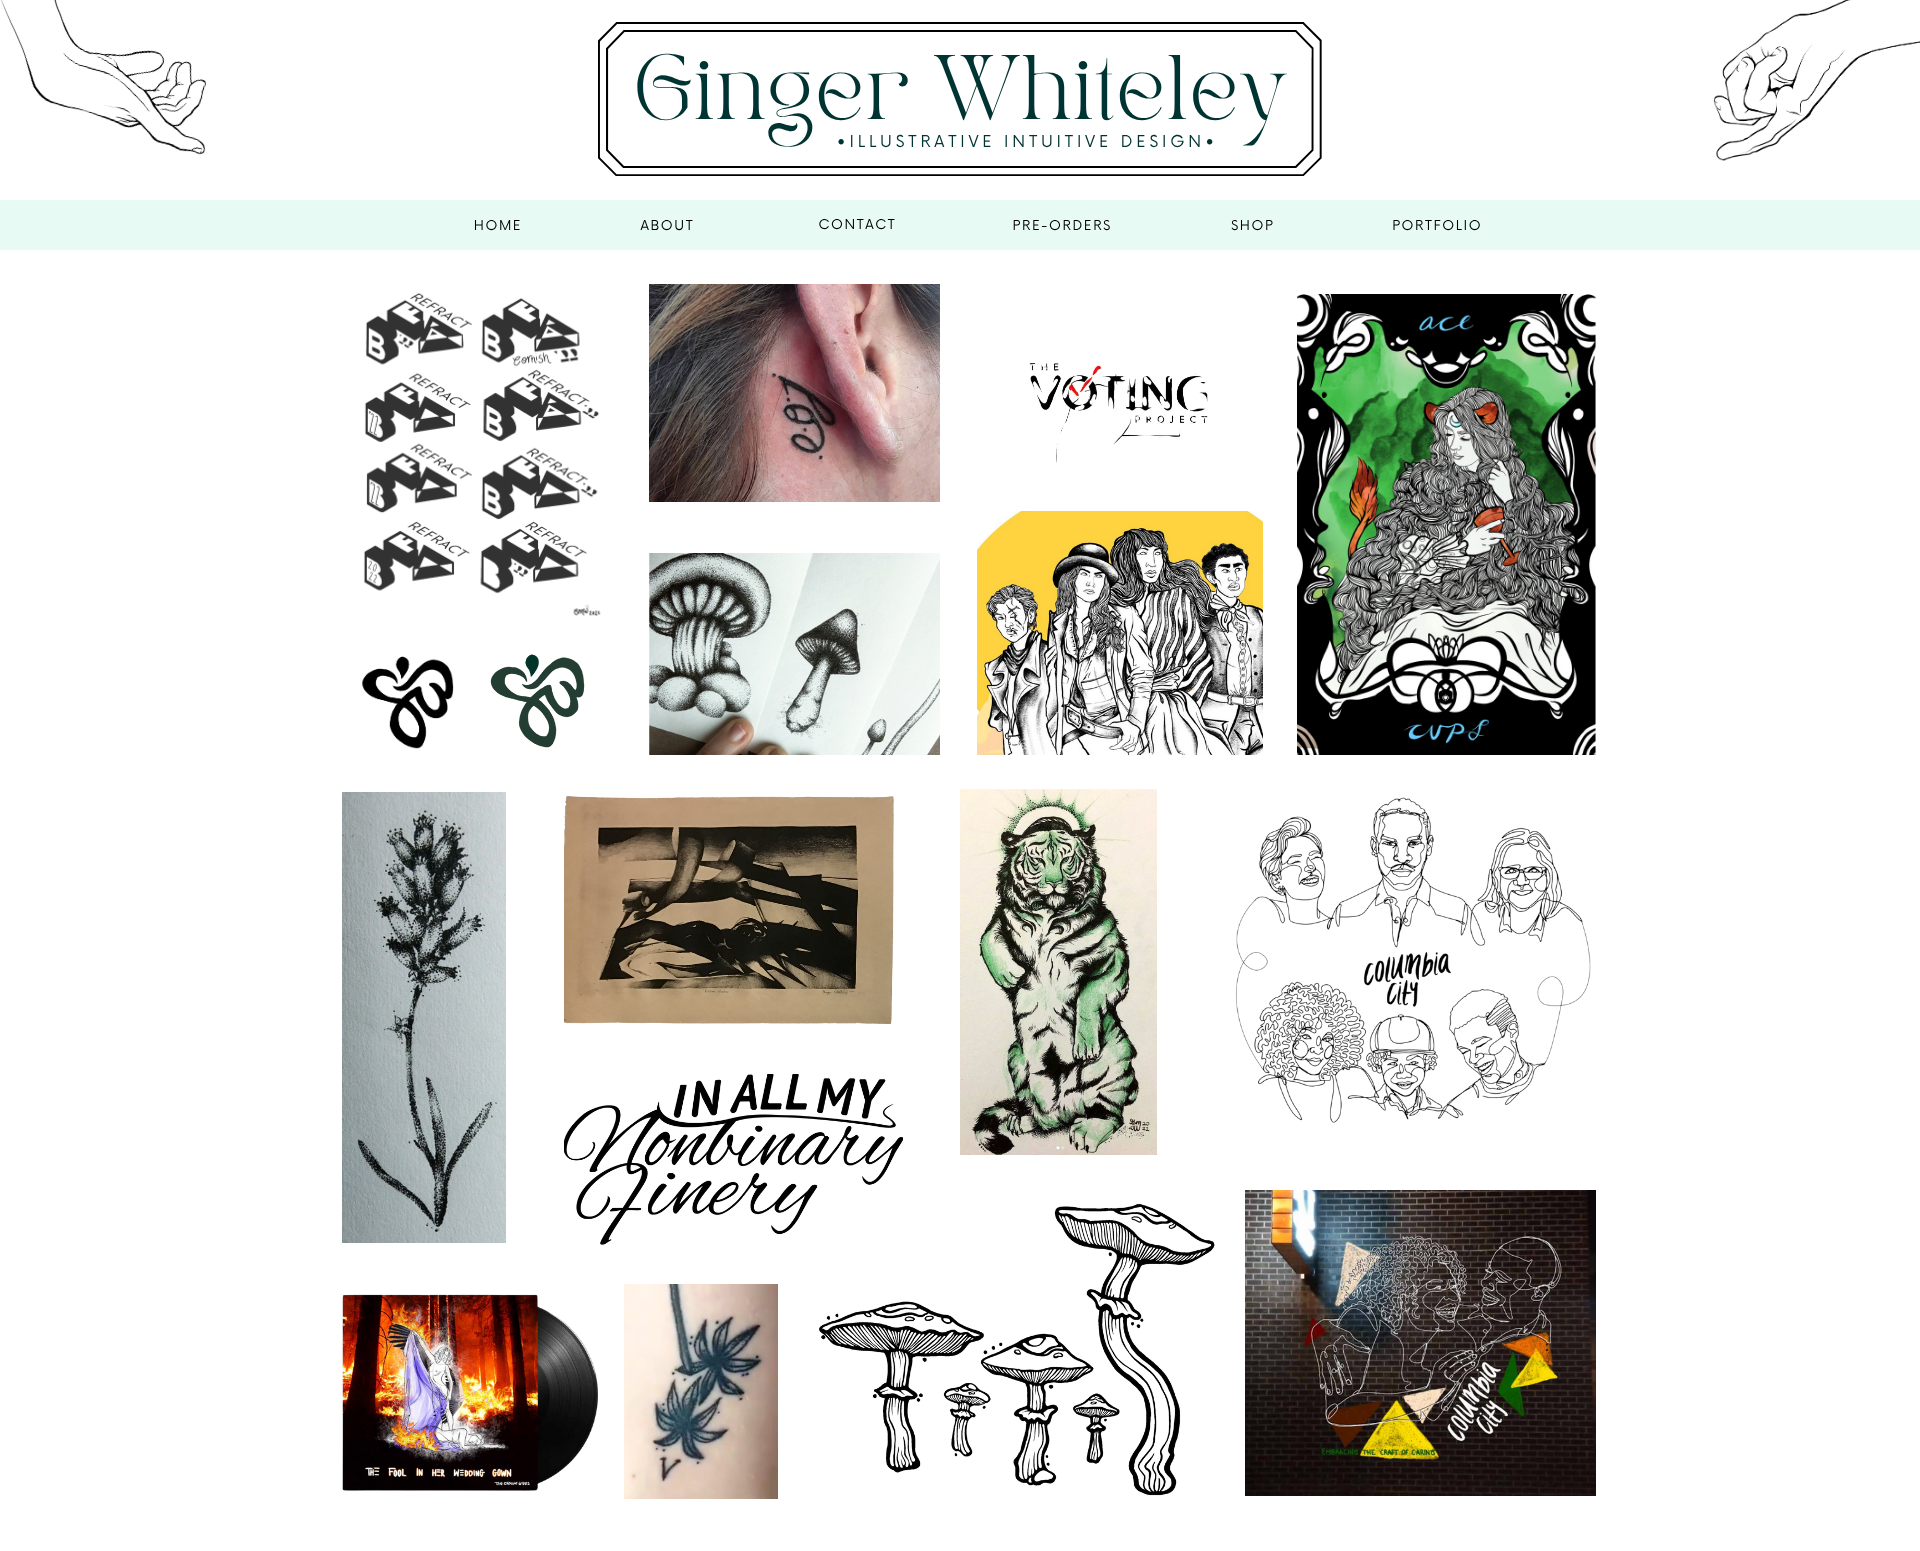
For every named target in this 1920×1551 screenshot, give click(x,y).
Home (498, 226)
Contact (857, 225)
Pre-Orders (1062, 226)
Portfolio (1437, 226)
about (667, 226)
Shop (1253, 226)
